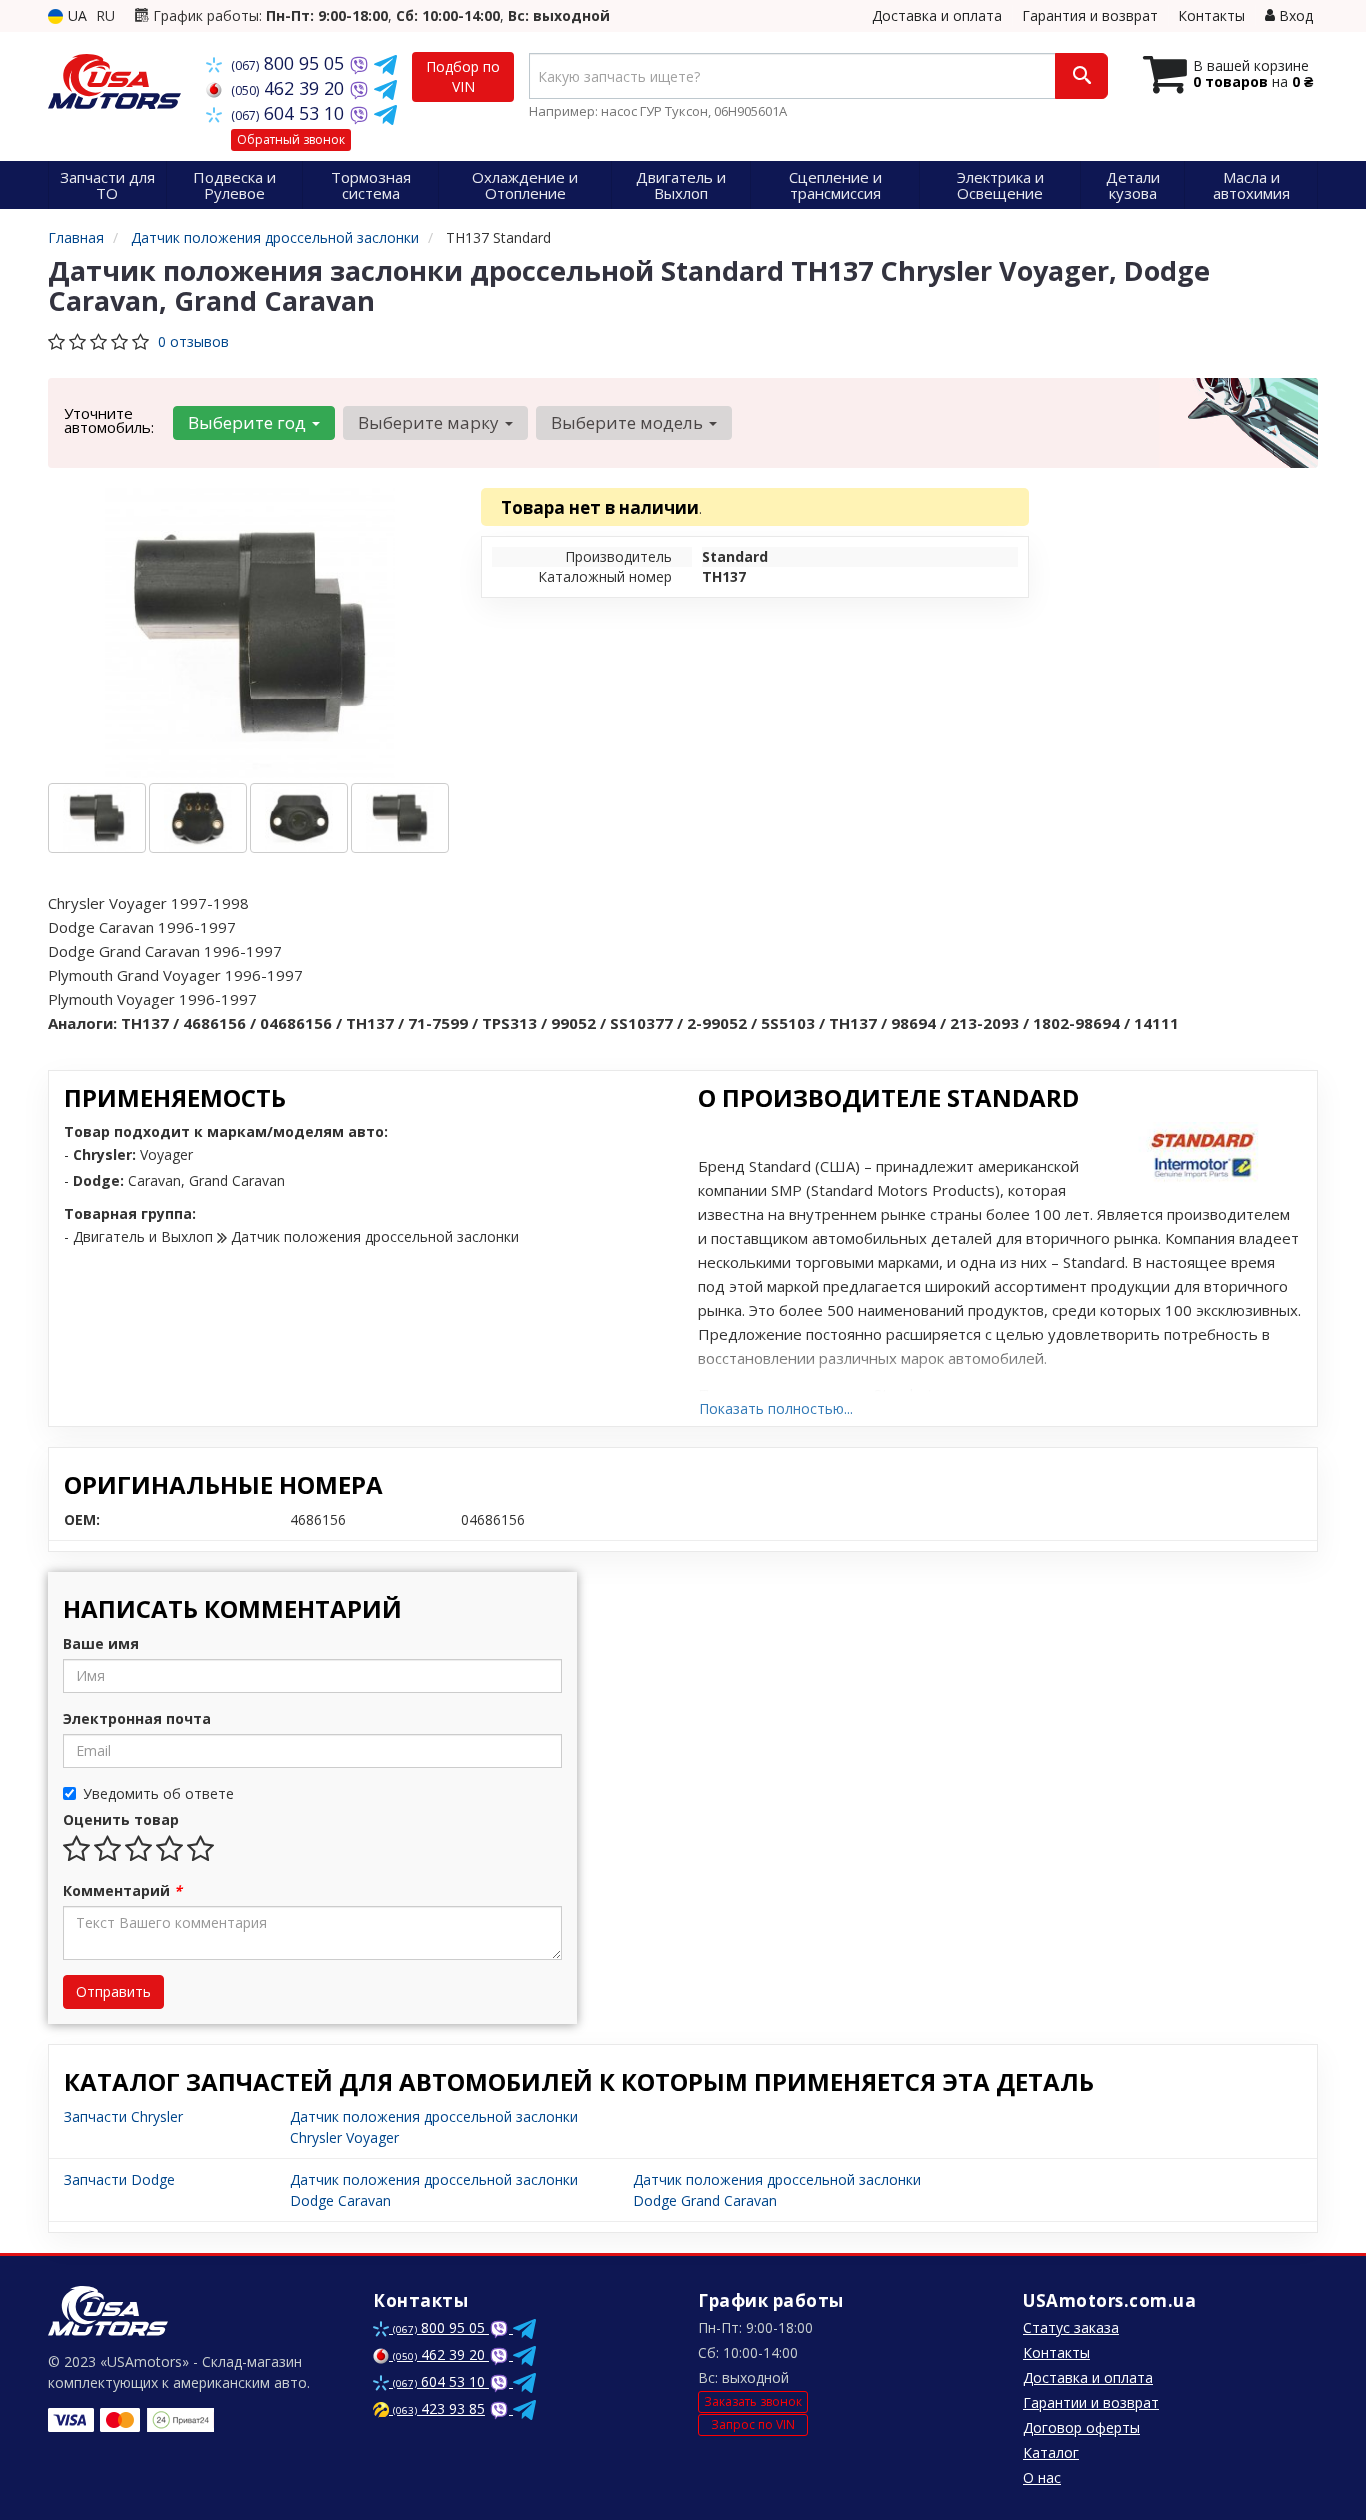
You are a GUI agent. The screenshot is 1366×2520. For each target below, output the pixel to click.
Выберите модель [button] (629, 422)
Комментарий (122, 1890)
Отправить (113, 1991)
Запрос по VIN (753, 2424)
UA (75, 15)
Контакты (1211, 15)
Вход (1294, 15)
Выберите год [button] (249, 422)
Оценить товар (121, 1819)
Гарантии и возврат (1091, 2402)
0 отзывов (193, 341)
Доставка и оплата (937, 15)
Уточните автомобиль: (109, 420)
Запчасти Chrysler (123, 2116)
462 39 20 (290, 88)
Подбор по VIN (463, 76)
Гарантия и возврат (1090, 15)
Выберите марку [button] (430, 422)
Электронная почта (137, 1718)
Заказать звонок (753, 2401)
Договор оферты (1081, 2427)
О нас (1042, 2477)
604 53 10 (290, 113)
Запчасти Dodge (119, 2179)
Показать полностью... (776, 1408)
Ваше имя (101, 1643)
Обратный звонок (291, 139)
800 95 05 (290, 63)
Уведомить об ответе (158, 1793)
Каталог (1051, 2452)
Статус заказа (1071, 2327)
